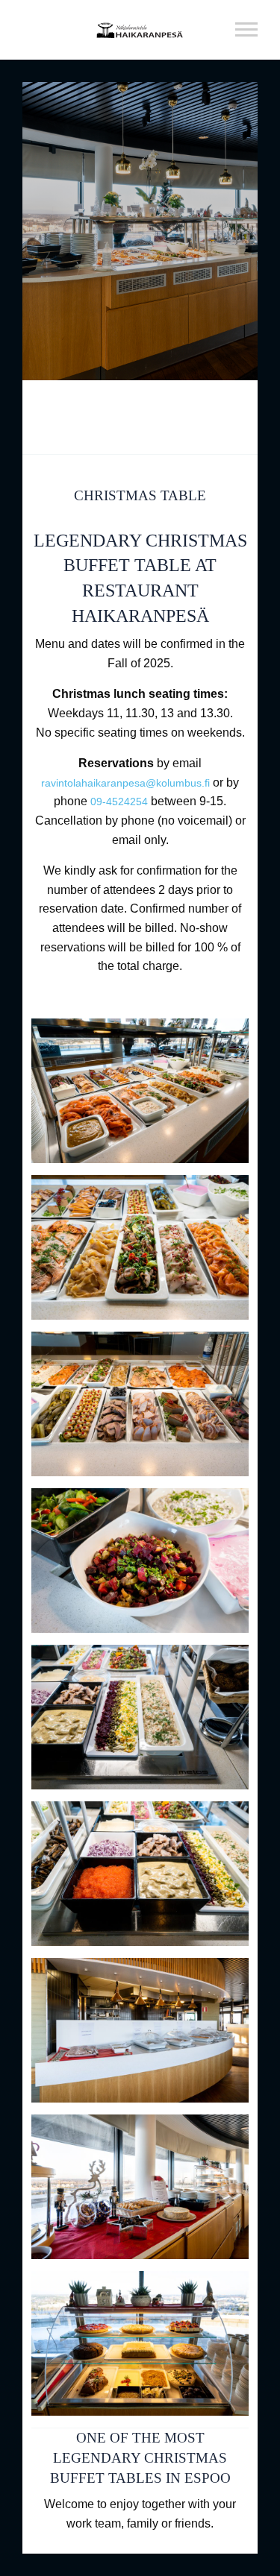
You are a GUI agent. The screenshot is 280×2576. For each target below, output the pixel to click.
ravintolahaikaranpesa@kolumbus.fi (125, 783)
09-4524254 (119, 802)
